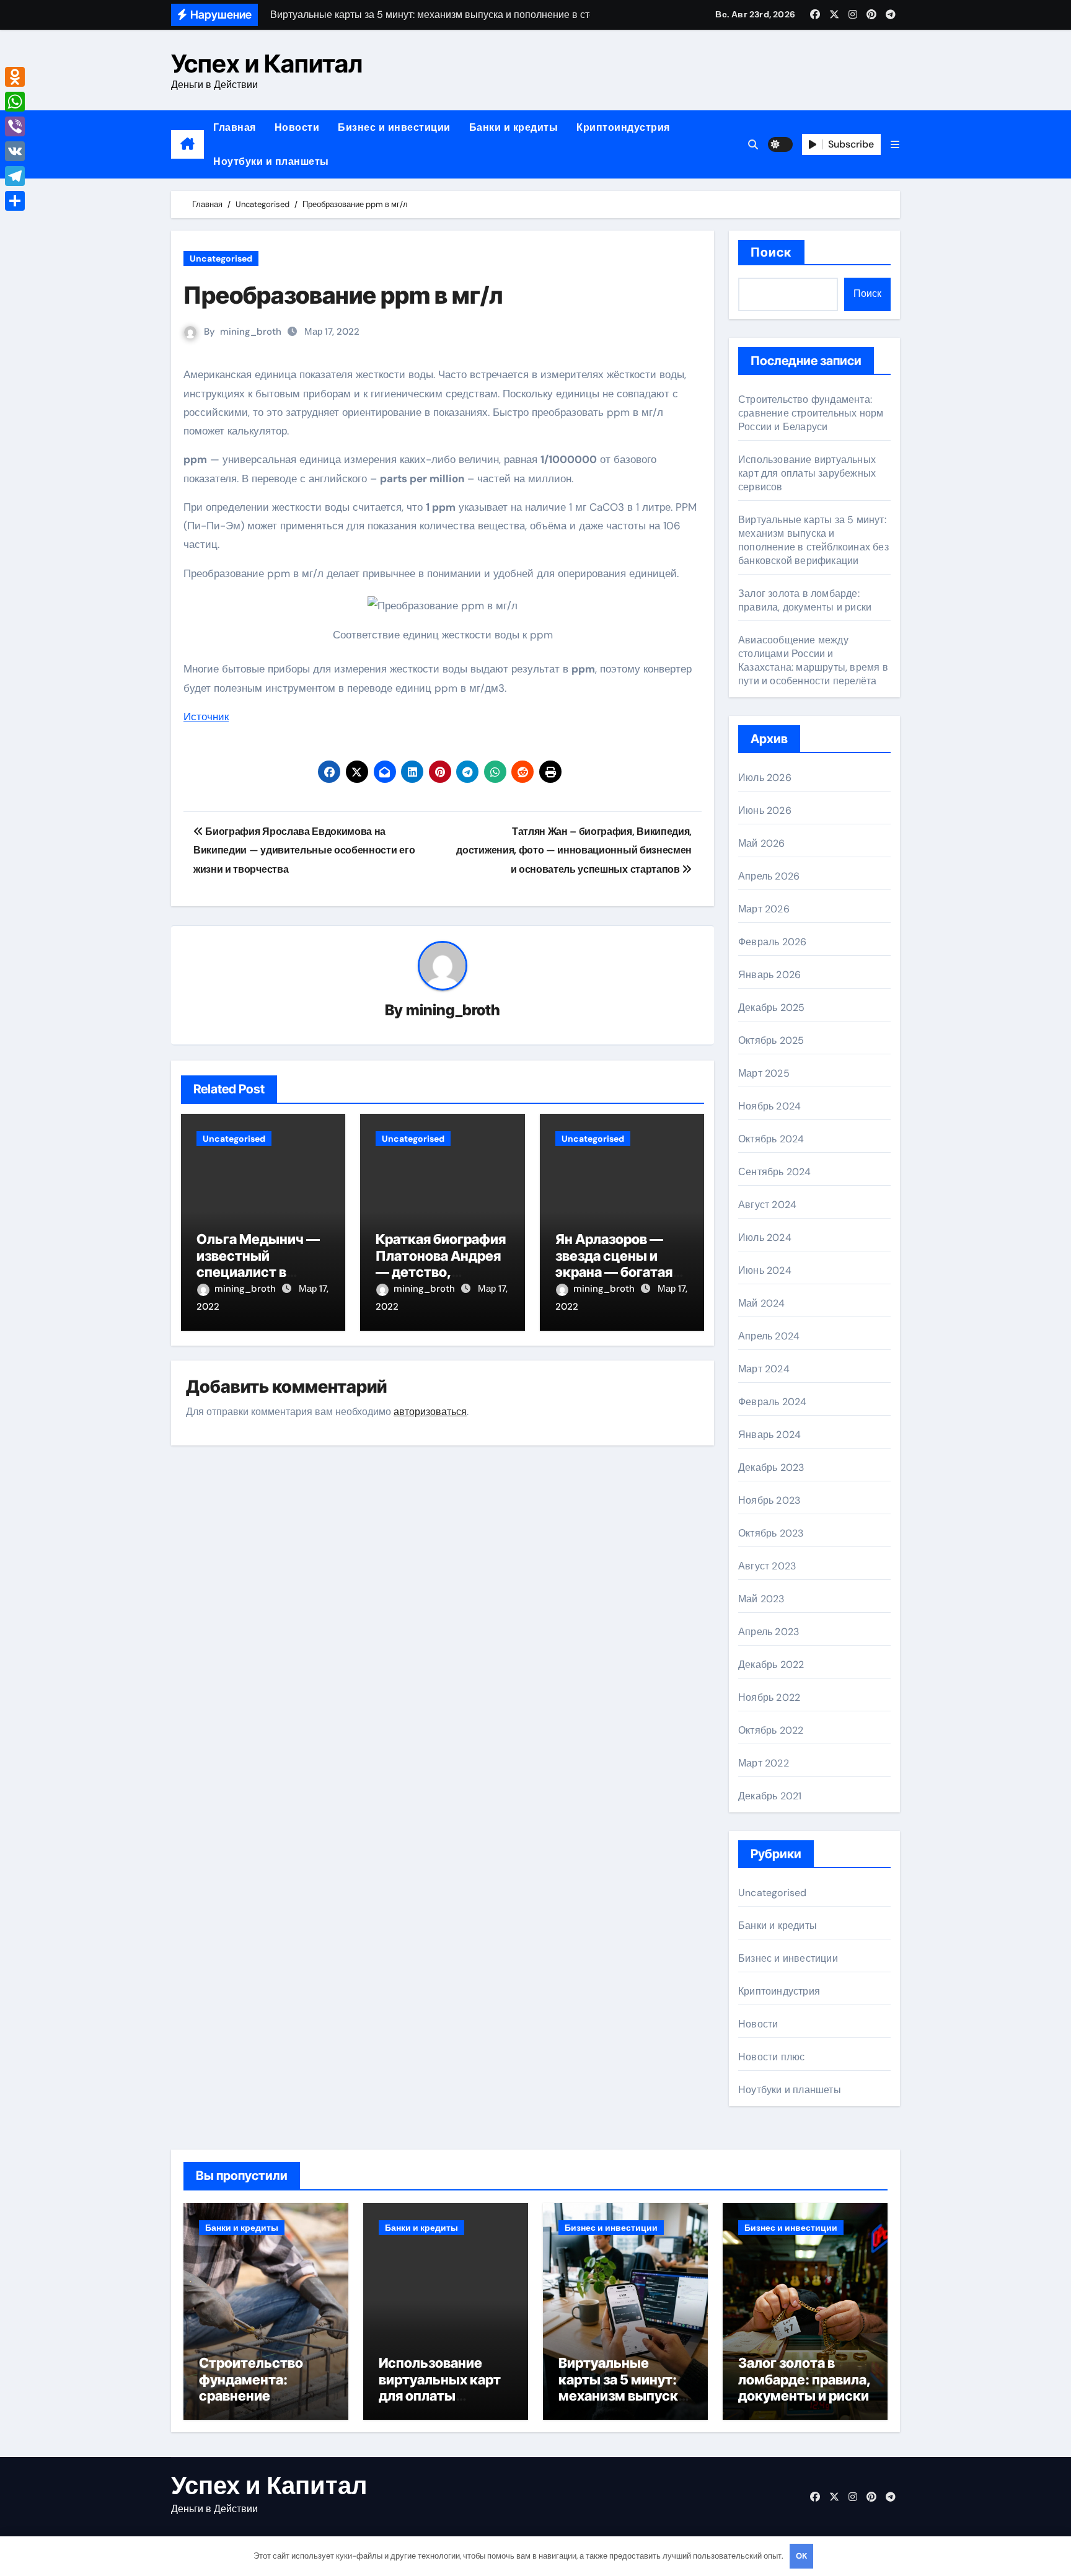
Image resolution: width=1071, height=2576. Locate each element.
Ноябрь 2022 (769, 1697)
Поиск (771, 252)
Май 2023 (761, 1599)
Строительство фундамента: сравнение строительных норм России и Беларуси (811, 413)
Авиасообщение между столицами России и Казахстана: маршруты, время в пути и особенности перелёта (813, 660)
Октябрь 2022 (771, 1730)
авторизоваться (430, 1412)
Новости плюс (771, 2057)
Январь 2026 (769, 975)
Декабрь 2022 (771, 1665)
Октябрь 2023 (771, 1533)
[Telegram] (15, 176)
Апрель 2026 (769, 876)
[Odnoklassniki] (15, 77)
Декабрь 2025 (771, 1008)
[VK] (15, 151)
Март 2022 (764, 1763)
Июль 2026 (765, 778)
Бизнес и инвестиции (394, 127)
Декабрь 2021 (770, 1796)
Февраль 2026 (772, 942)
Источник (206, 717)
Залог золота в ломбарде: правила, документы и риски (805, 600)
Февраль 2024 (772, 1402)
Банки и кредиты (514, 127)
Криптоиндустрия (623, 127)
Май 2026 (762, 843)
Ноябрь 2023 (769, 1500)
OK (801, 2556)
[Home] (187, 144)
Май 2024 (762, 1303)
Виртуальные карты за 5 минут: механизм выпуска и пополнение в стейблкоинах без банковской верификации (813, 540)
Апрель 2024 (769, 1336)
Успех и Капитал (267, 64)
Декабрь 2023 (771, 1467)
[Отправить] (15, 201)
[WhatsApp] (15, 102)
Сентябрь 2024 (775, 1172)
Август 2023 (767, 1566)
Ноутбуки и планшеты (271, 161)
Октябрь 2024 (771, 1139)
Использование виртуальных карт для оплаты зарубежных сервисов (807, 473)
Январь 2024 (769, 1435)
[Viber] (15, 126)
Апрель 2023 (769, 1632)
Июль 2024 (765, 1237)
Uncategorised (221, 258)
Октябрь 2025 (771, 1040)
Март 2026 (764, 909)
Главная (235, 127)
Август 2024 (767, 1205)
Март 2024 (764, 1369)
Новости (297, 127)
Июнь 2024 (765, 1270)
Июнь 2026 (765, 810)
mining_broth (251, 332)
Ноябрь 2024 (769, 1106)
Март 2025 (764, 1073)
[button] (895, 145)
